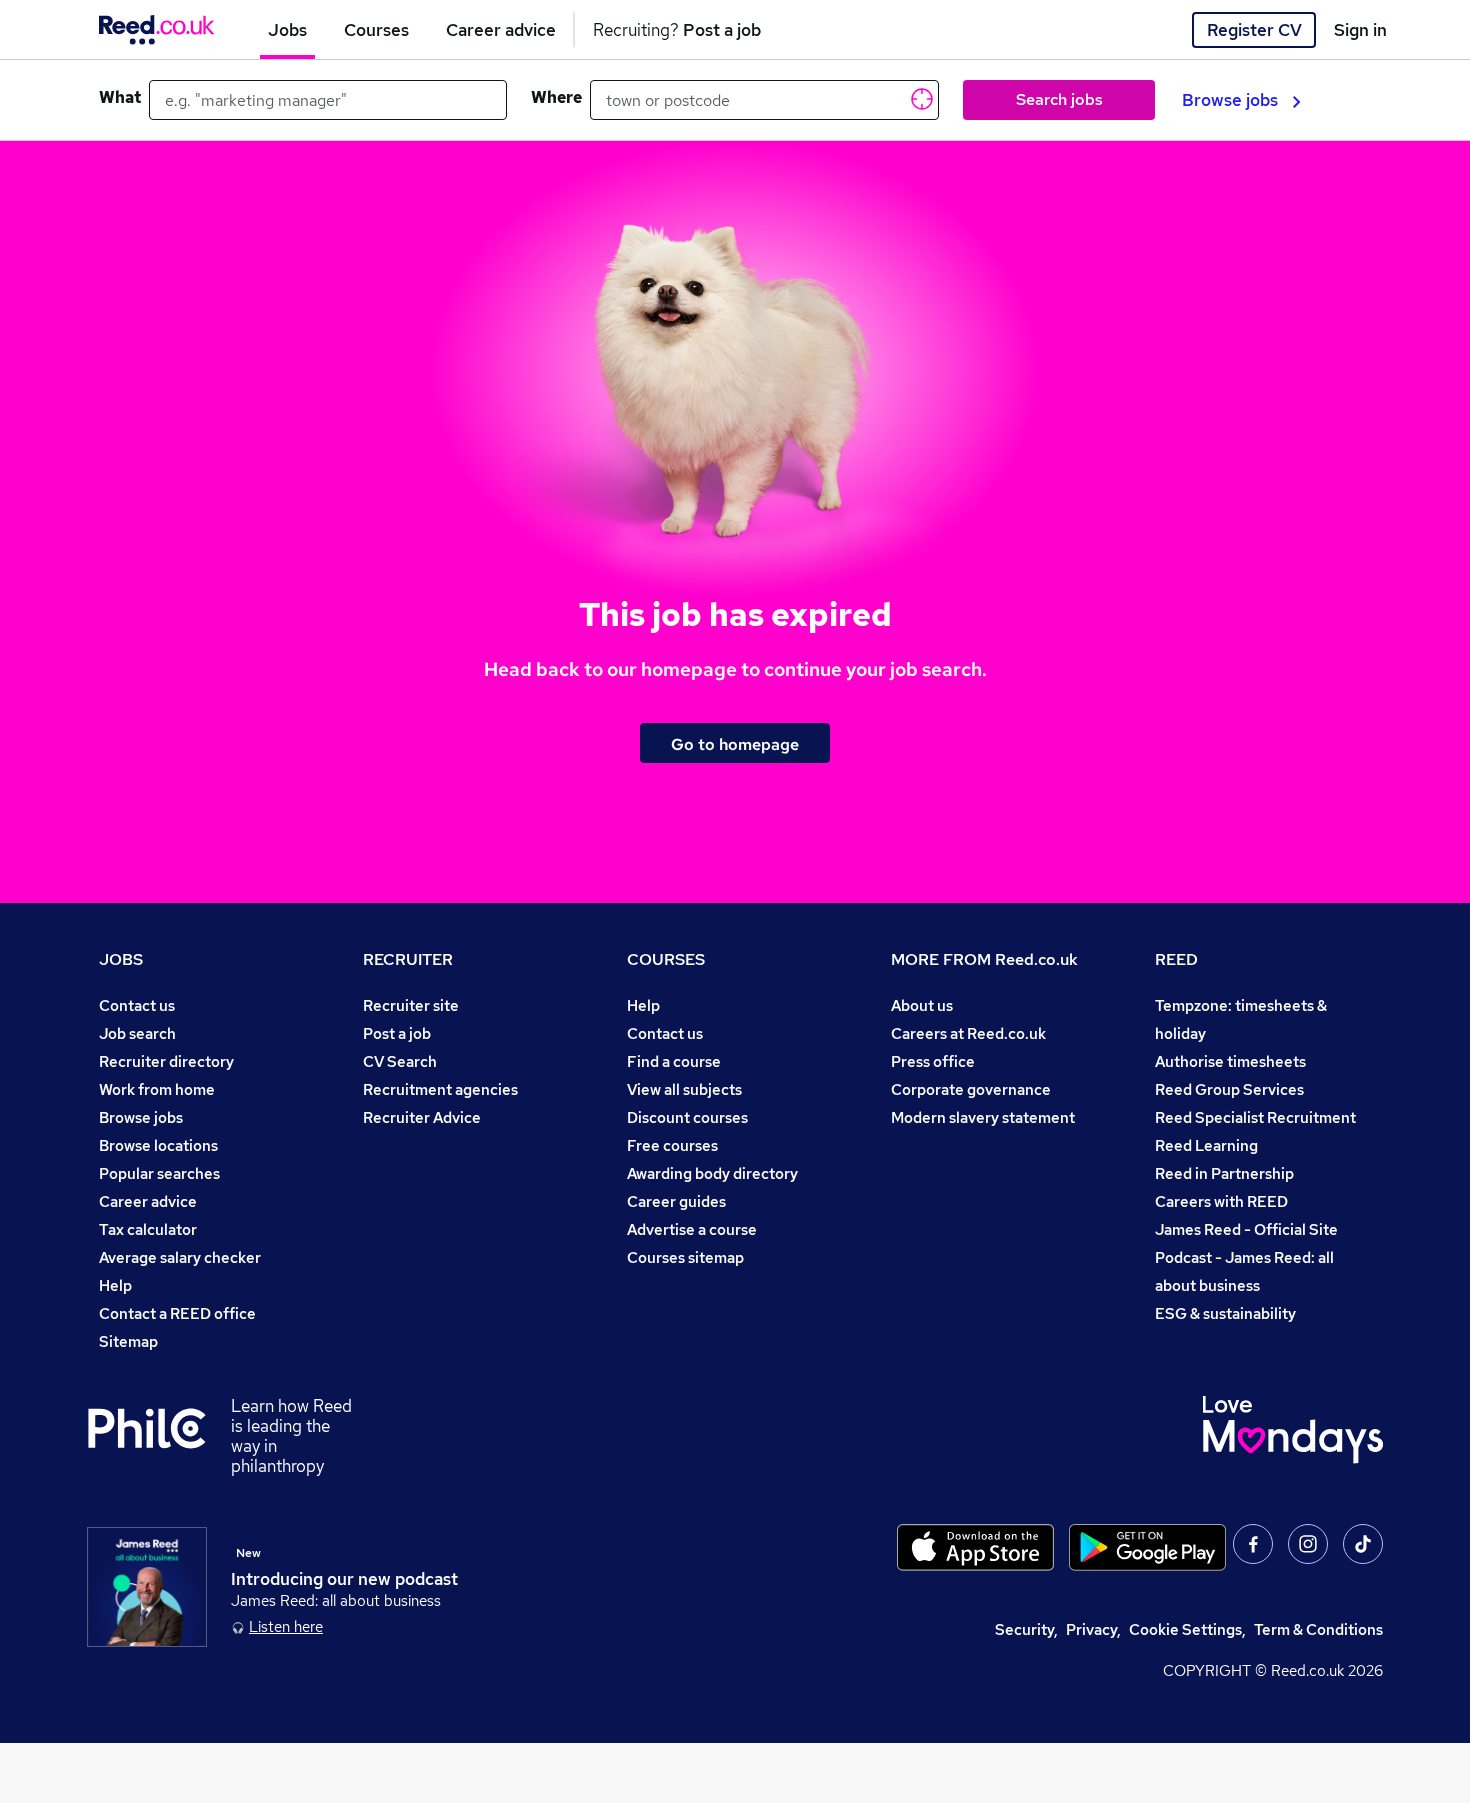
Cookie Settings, (1187, 1629)
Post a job (397, 1033)
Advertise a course (692, 1229)
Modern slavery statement (983, 1117)
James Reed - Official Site (1246, 1229)
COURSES (666, 959)
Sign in (1360, 30)
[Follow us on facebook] (1253, 1544)
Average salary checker (180, 1257)
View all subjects (684, 1089)
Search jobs (1059, 99)
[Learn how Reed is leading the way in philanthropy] (159, 1436)
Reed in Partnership (1224, 1173)
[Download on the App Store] (975, 1547)
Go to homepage (735, 744)
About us (922, 1005)
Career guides (676, 1201)
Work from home (157, 1089)
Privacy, (1093, 1629)
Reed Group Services (1229, 1089)
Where (556, 97)
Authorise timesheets (1230, 1061)
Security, (1026, 1629)
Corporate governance (971, 1089)
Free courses (672, 1145)
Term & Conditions (1318, 1629)
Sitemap (128, 1341)
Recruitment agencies (440, 1089)
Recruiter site (411, 1005)
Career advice (148, 1201)
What (120, 97)
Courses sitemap (685, 1257)
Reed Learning (1206, 1145)
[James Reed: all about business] (147, 1587)
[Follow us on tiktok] (1363, 1544)
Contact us (137, 1005)
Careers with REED (1221, 1201)
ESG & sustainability (1225, 1313)
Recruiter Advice (422, 1117)
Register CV (1254, 30)
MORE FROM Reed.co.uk (984, 959)
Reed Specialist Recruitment (1255, 1117)
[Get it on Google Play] (1147, 1547)
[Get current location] (920, 98)
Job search (137, 1033)
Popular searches (159, 1173)
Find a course (674, 1061)
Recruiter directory (166, 1061)
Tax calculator (148, 1229)
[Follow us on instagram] (1308, 1544)
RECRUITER (408, 959)
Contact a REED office (177, 1313)
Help (115, 1285)
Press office (933, 1061)
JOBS (121, 959)
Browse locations (158, 1145)
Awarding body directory (712, 1173)
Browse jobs (1230, 100)
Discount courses (687, 1117)
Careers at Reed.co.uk (968, 1033)
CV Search (400, 1061)
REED (1176, 959)
